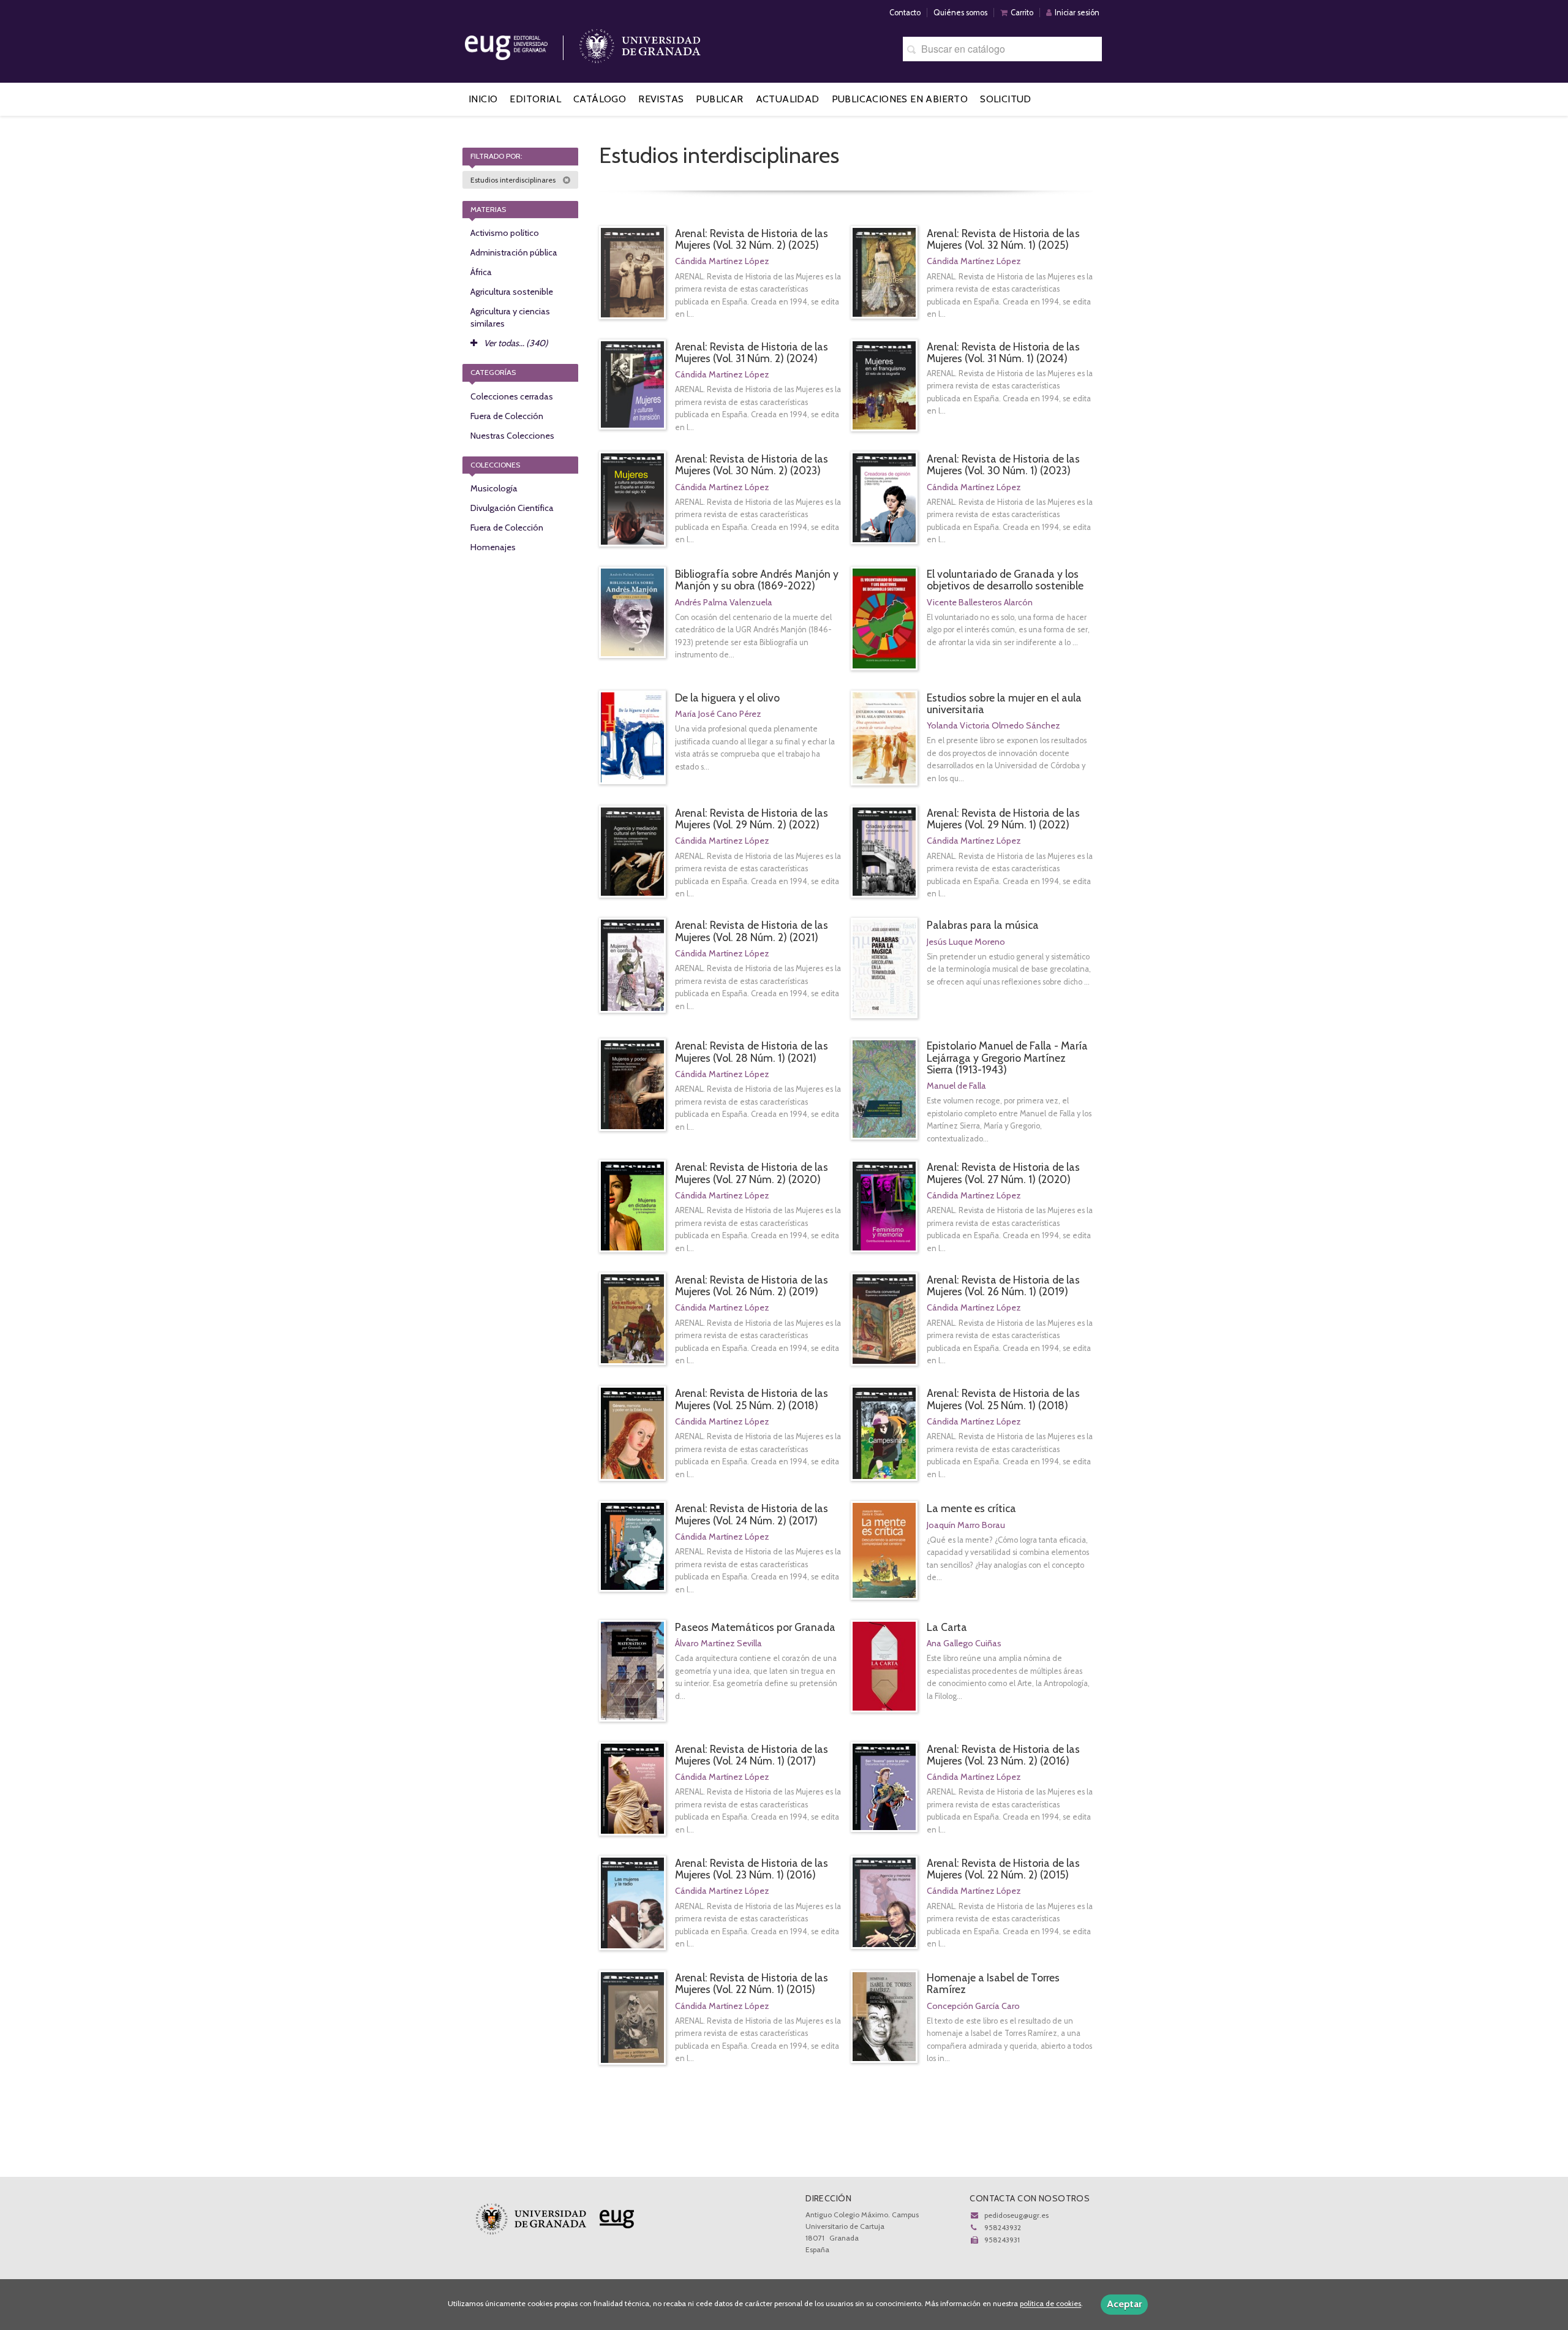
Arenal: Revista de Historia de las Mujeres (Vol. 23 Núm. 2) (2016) (1003, 1755)
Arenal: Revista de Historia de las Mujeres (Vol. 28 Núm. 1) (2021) (752, 1051)
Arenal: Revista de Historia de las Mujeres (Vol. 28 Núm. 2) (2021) (752, 931)
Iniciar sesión (1077, 13)
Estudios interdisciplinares (514, 180)
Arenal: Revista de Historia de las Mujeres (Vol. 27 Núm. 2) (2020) (752, 1173)
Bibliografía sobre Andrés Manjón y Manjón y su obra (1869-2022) (757, 580)
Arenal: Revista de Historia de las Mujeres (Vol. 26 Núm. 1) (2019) (1003, 1285)
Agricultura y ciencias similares (510, 317)
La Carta (947, 1627)
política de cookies (1050, 2304)
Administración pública (514, 252)
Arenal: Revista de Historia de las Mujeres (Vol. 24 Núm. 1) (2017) (752, 1755)
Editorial (535, 99)
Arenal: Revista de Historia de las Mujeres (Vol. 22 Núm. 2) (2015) (1003, 1869)
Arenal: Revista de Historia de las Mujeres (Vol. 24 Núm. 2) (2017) (752, 1514)
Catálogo (600, 99)
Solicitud (1006, 99)
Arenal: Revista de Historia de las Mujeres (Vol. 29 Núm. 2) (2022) (752, 819)
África (481, 272)
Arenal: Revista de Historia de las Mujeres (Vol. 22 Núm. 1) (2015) (752, 1983)
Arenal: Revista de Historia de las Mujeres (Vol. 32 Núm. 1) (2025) (1003, 239)
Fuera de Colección (507, 416)
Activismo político (505, 233)
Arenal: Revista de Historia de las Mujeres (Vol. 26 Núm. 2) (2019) (752, 1285)
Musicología (494, 488)
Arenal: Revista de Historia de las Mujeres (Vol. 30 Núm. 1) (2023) (1003, 464)
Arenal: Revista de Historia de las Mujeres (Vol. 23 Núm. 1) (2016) (752, 1869)
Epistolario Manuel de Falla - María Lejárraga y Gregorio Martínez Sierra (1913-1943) (1007, 1057)
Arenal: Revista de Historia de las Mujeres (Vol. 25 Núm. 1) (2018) (1003, 1399)
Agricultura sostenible (512, 292)
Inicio (483, 99)
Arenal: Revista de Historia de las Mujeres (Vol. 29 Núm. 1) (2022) (1003, 819)
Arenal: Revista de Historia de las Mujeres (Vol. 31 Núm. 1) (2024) (1003, 352)
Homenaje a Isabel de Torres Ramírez (993, 1983)
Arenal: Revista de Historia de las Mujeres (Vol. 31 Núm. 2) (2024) (752, 352)
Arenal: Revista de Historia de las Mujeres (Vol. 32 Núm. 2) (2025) (752, 239)
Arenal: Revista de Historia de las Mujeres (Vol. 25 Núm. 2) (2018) (752, 1399)
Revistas (661, 99)
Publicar (719, 99)
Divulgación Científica (512, 508)
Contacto (905, 13)
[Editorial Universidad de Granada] (522, 43)
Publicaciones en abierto (900, 99)
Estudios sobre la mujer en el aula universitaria (1004, 703)
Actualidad (788, 99)
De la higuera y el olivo (727, 698)
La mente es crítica (971, 1508)
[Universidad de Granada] (640, 43)
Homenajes (493, 547)
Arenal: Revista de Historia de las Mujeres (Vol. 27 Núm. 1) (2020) (1003, 1173)
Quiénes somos (960, 13)
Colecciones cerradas (512, 396)
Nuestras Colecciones (512, 436)
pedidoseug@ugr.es (1016, 2215)
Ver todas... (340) (515, 343)
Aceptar (1124, 2304)
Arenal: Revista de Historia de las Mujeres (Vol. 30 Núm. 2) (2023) (752, 464)
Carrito (1022, 13)
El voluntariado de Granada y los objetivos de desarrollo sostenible (1005, 580)
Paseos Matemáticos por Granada (755, 1627)
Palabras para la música (983, 925)
